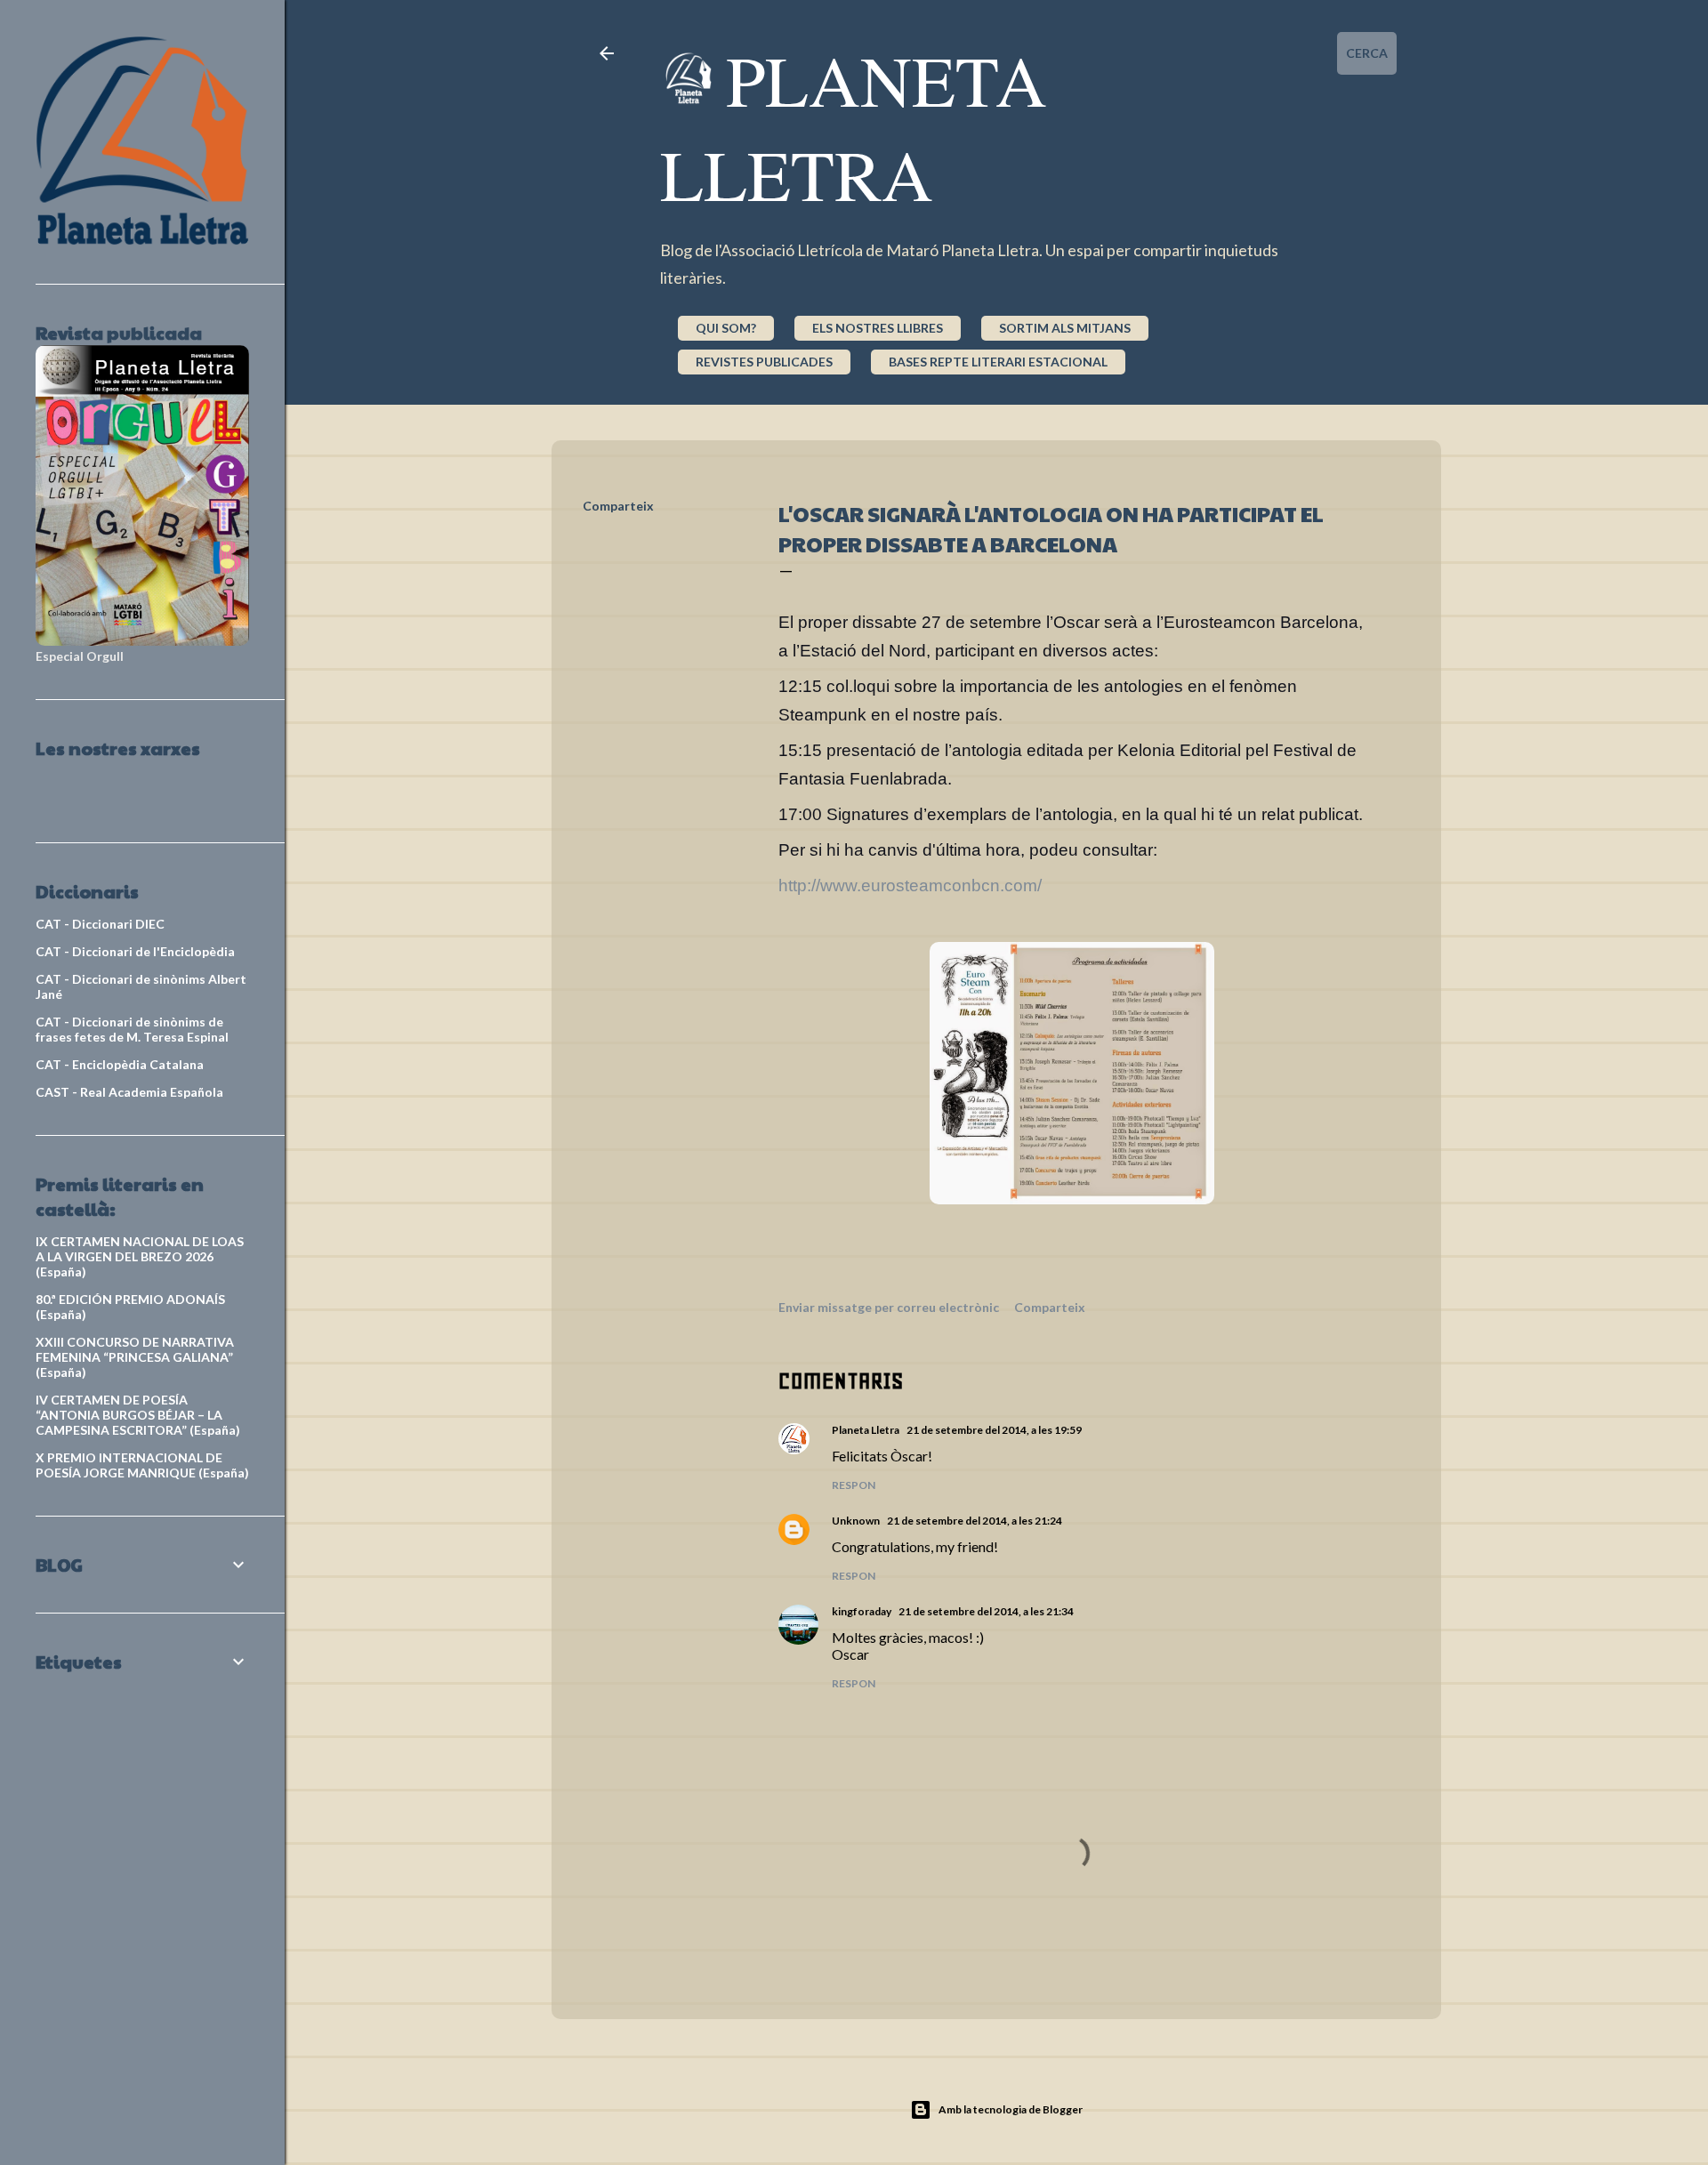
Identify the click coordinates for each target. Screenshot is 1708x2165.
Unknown (856, 1521)
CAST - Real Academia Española (129, 1092)
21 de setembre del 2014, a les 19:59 (994, 1430)
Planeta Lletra (854, 126)
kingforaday (862, 1611)
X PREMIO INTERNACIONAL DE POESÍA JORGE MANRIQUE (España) (142, 1465)
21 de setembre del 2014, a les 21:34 (986, 1611)
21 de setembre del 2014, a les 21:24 (975, 1521)
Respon (854, 1485)
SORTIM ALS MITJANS (1065, 328)
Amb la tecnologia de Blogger (1011, 2109)
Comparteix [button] (618, 506)
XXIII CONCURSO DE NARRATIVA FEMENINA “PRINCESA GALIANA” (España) (135, 1357)
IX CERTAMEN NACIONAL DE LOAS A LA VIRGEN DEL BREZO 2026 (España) (140, 1256)
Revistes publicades (764, 362)
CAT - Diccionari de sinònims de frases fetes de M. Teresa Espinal (132, 1029)
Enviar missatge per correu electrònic (889, 1307)
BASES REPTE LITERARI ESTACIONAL (998, 362)
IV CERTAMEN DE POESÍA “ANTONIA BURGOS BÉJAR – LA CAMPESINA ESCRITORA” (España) (138, 1415)
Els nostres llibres (878, 328)
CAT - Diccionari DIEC (100, 924)
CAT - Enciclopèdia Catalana (120, 1064)
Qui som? (726, 328)
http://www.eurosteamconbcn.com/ (910, 885)
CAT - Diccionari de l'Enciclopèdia (135, 951)
